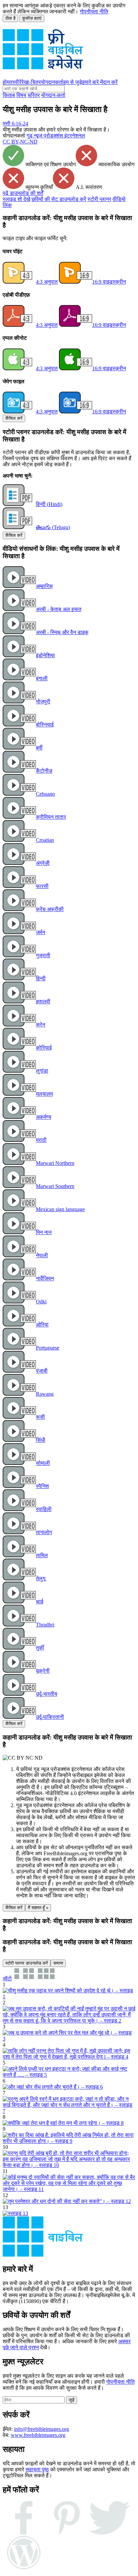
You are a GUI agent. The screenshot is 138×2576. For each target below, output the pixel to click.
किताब (9, 95)
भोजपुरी (43, 702)
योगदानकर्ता (52, 82)
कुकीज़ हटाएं (32, 18)
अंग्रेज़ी (43, 863)
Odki (41, 1302)
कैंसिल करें (14, 418)
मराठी (41, 1140)
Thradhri (45, 1625)
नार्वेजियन (45, 1278)
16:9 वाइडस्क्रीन (109, 282)
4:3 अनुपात (47, 282)
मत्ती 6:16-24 (15, 124)
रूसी (40, 1417)
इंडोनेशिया (45, 655)
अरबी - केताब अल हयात (59, 609)
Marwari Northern (55, 1163)
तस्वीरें (15, 82)
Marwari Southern (55, 1186)
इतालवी (43, 1002)
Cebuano (45, 794)
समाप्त (58, 1963)
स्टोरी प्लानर (99, 199)
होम (6, 82)
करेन (41, 1025)
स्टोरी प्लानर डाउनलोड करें (27, 1963)
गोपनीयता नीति (94, 12)
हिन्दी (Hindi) (49, 504)
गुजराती (43, 955)
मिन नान (44, 1232)
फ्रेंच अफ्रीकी (50, 909)
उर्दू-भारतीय (47, 1694)
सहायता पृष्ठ (37, 2469)
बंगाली (42, 678)
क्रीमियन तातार (51, 817)
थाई (40, 1602)
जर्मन (41, 932)
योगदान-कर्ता (53, 95)
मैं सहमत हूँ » (38, 1908)
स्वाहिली (44, 1509)
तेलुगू (41, 1578)
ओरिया (42, 1325)
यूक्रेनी (43, 1671)
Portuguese (48, 1348)
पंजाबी (42, 1371)
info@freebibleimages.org (42, 2429)
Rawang (45, 1394)
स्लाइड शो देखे (16, 199)
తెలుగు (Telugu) (53, 527)
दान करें (110, 82)
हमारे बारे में (92, 82)
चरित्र (34, 95)
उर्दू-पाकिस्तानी (50, 1717)
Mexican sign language (60, 1209)
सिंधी (41, 1440)
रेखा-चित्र (31, 82)
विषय (21, 95)
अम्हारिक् (44, 586)
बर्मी (39, 748)
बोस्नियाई (45, 725)
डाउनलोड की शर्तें (23, 193)
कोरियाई (44, 1048)
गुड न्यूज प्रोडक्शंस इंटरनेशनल (56, 136)
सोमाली (43, 1463)
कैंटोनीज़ (44, 771)
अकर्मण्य (44, 1117)
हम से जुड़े (73, 82)
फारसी (42, 886)
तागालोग (44, 1532)
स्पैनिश (42, 1486)
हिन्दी (41, 978)
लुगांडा (42, 1071)
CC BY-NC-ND (20, 142)
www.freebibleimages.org (38, 2435)
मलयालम (44, 1094)
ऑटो (7, 1978)
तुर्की (40, 1648)
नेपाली (42, 1255)
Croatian (45, 840)
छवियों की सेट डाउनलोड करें (59, 199)
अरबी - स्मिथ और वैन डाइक (62, 632)
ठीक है (10, 18)
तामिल (42, 1555)
